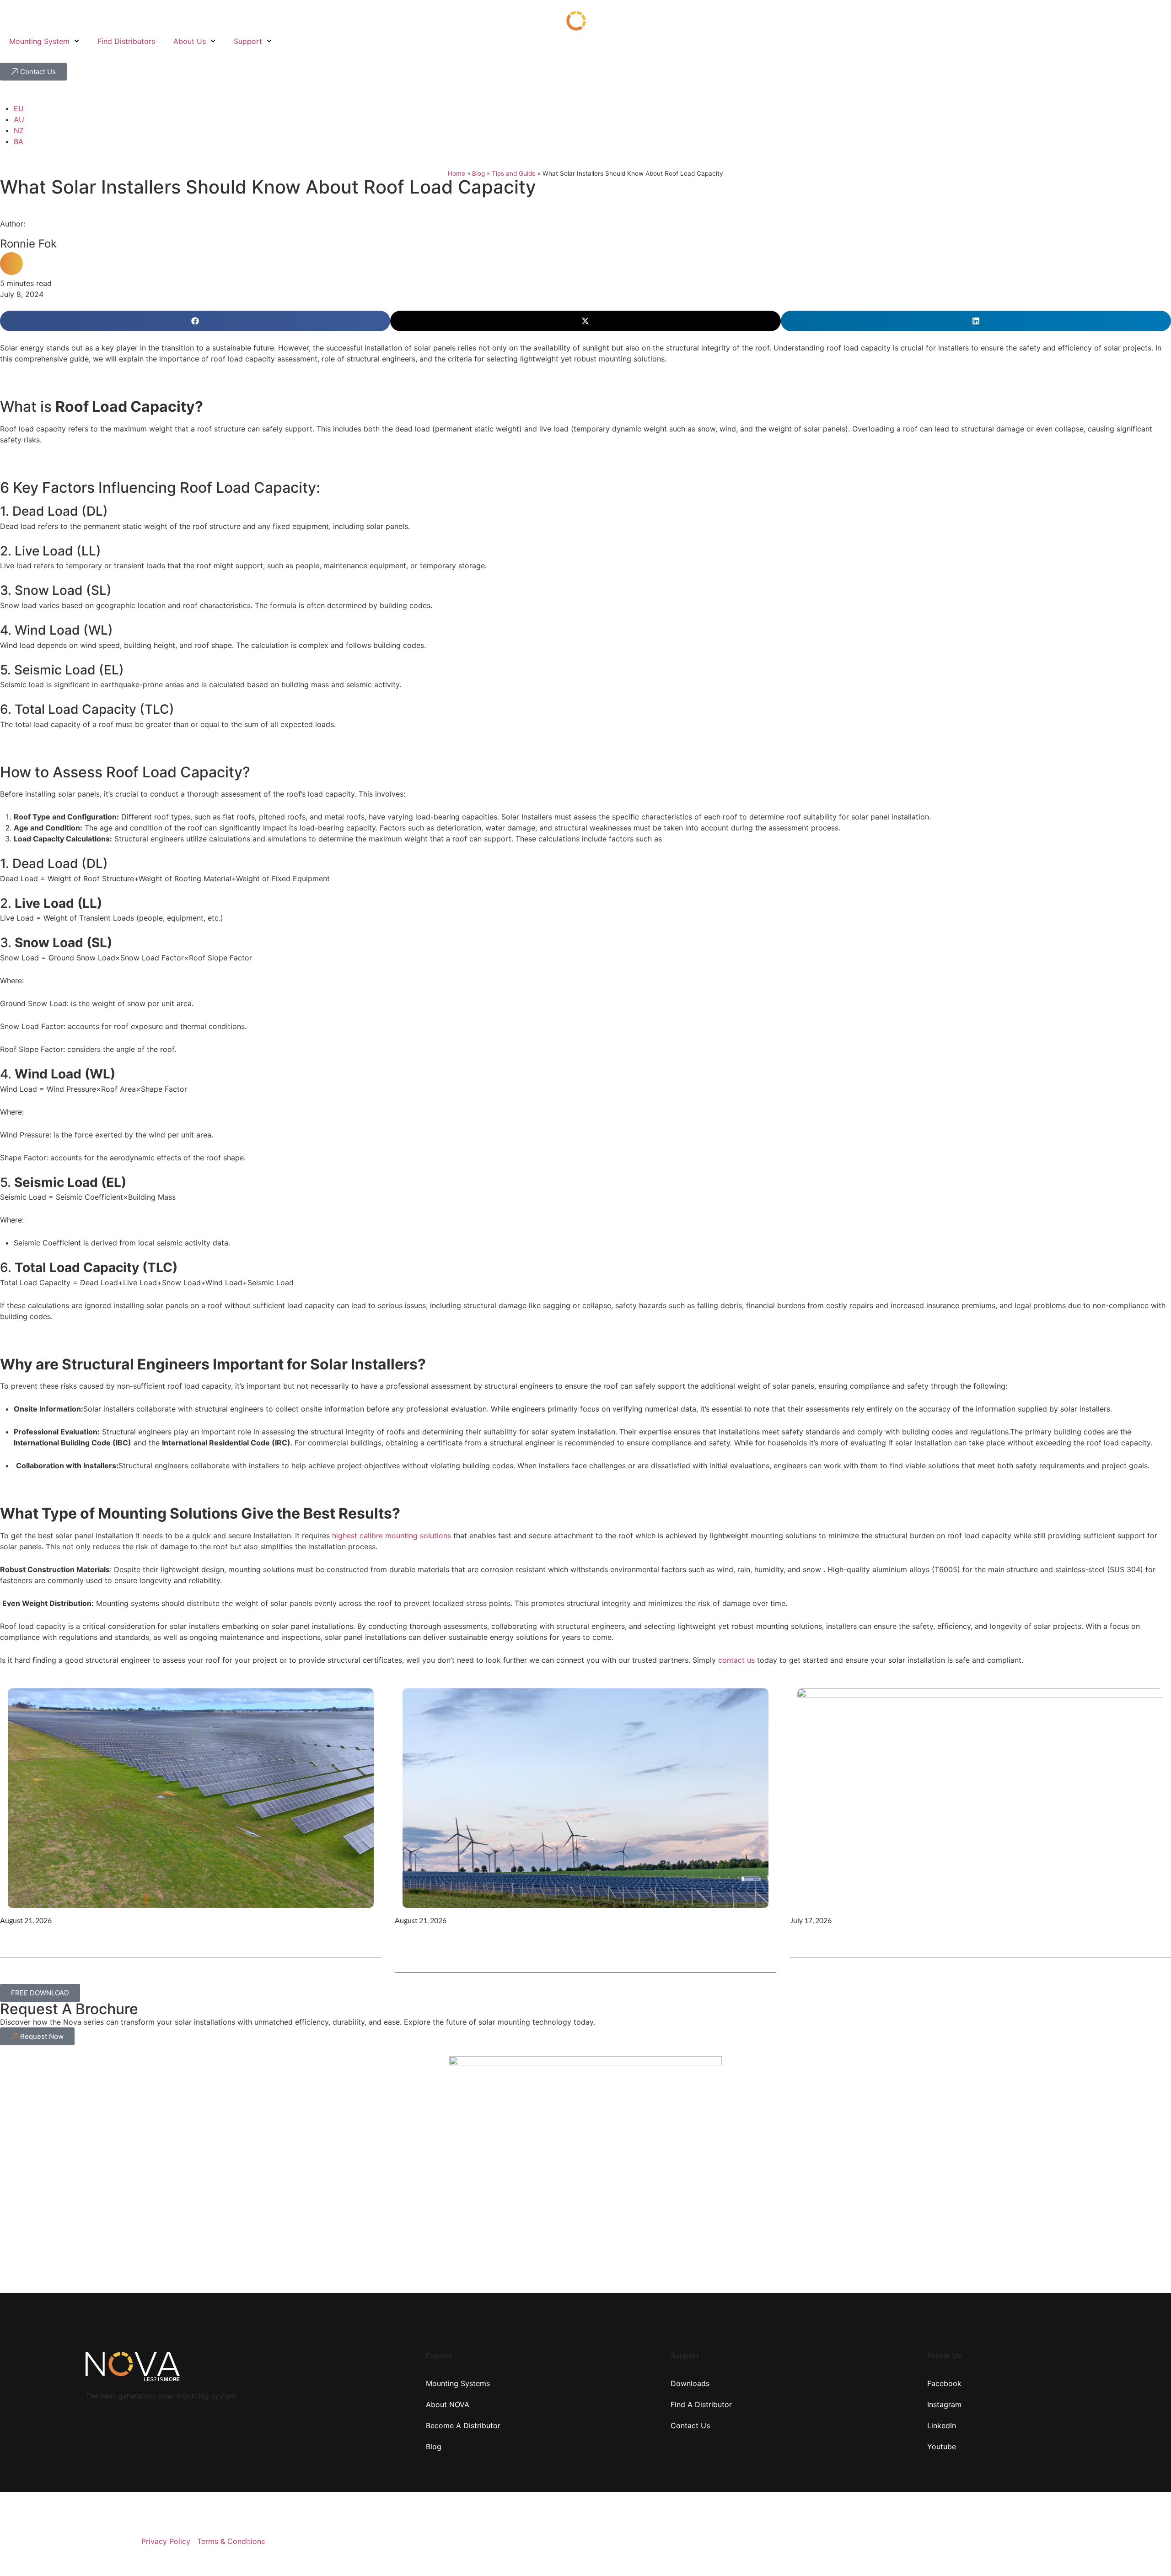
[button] (195, 321)
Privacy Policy (166, 2541)
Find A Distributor (701, 2404)
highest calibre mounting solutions (392, 1536)
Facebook (944, 2383)
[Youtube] (1056, 2539)
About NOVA (448, 2404)
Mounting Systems (458, 2383)
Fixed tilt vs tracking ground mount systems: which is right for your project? (968, 1940)
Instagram (944, 2404)
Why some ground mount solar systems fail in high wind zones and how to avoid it (582, 1948)
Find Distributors (126, 41)
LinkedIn (942, 2425)
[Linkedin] (1104, 2539)
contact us (736, 1660)
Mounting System (39, 41)
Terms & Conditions (231, 2541)
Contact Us (690, 2425)
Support (248, 41)
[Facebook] (1031, 2539)
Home (457, 173)
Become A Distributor (463, 2425)
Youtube (942, 2447)
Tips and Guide (514, 173)
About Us (190, 41)
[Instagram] (1080, 2539)
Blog (478, 173)
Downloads (690, 2383)
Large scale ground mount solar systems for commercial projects (152, 1940)
